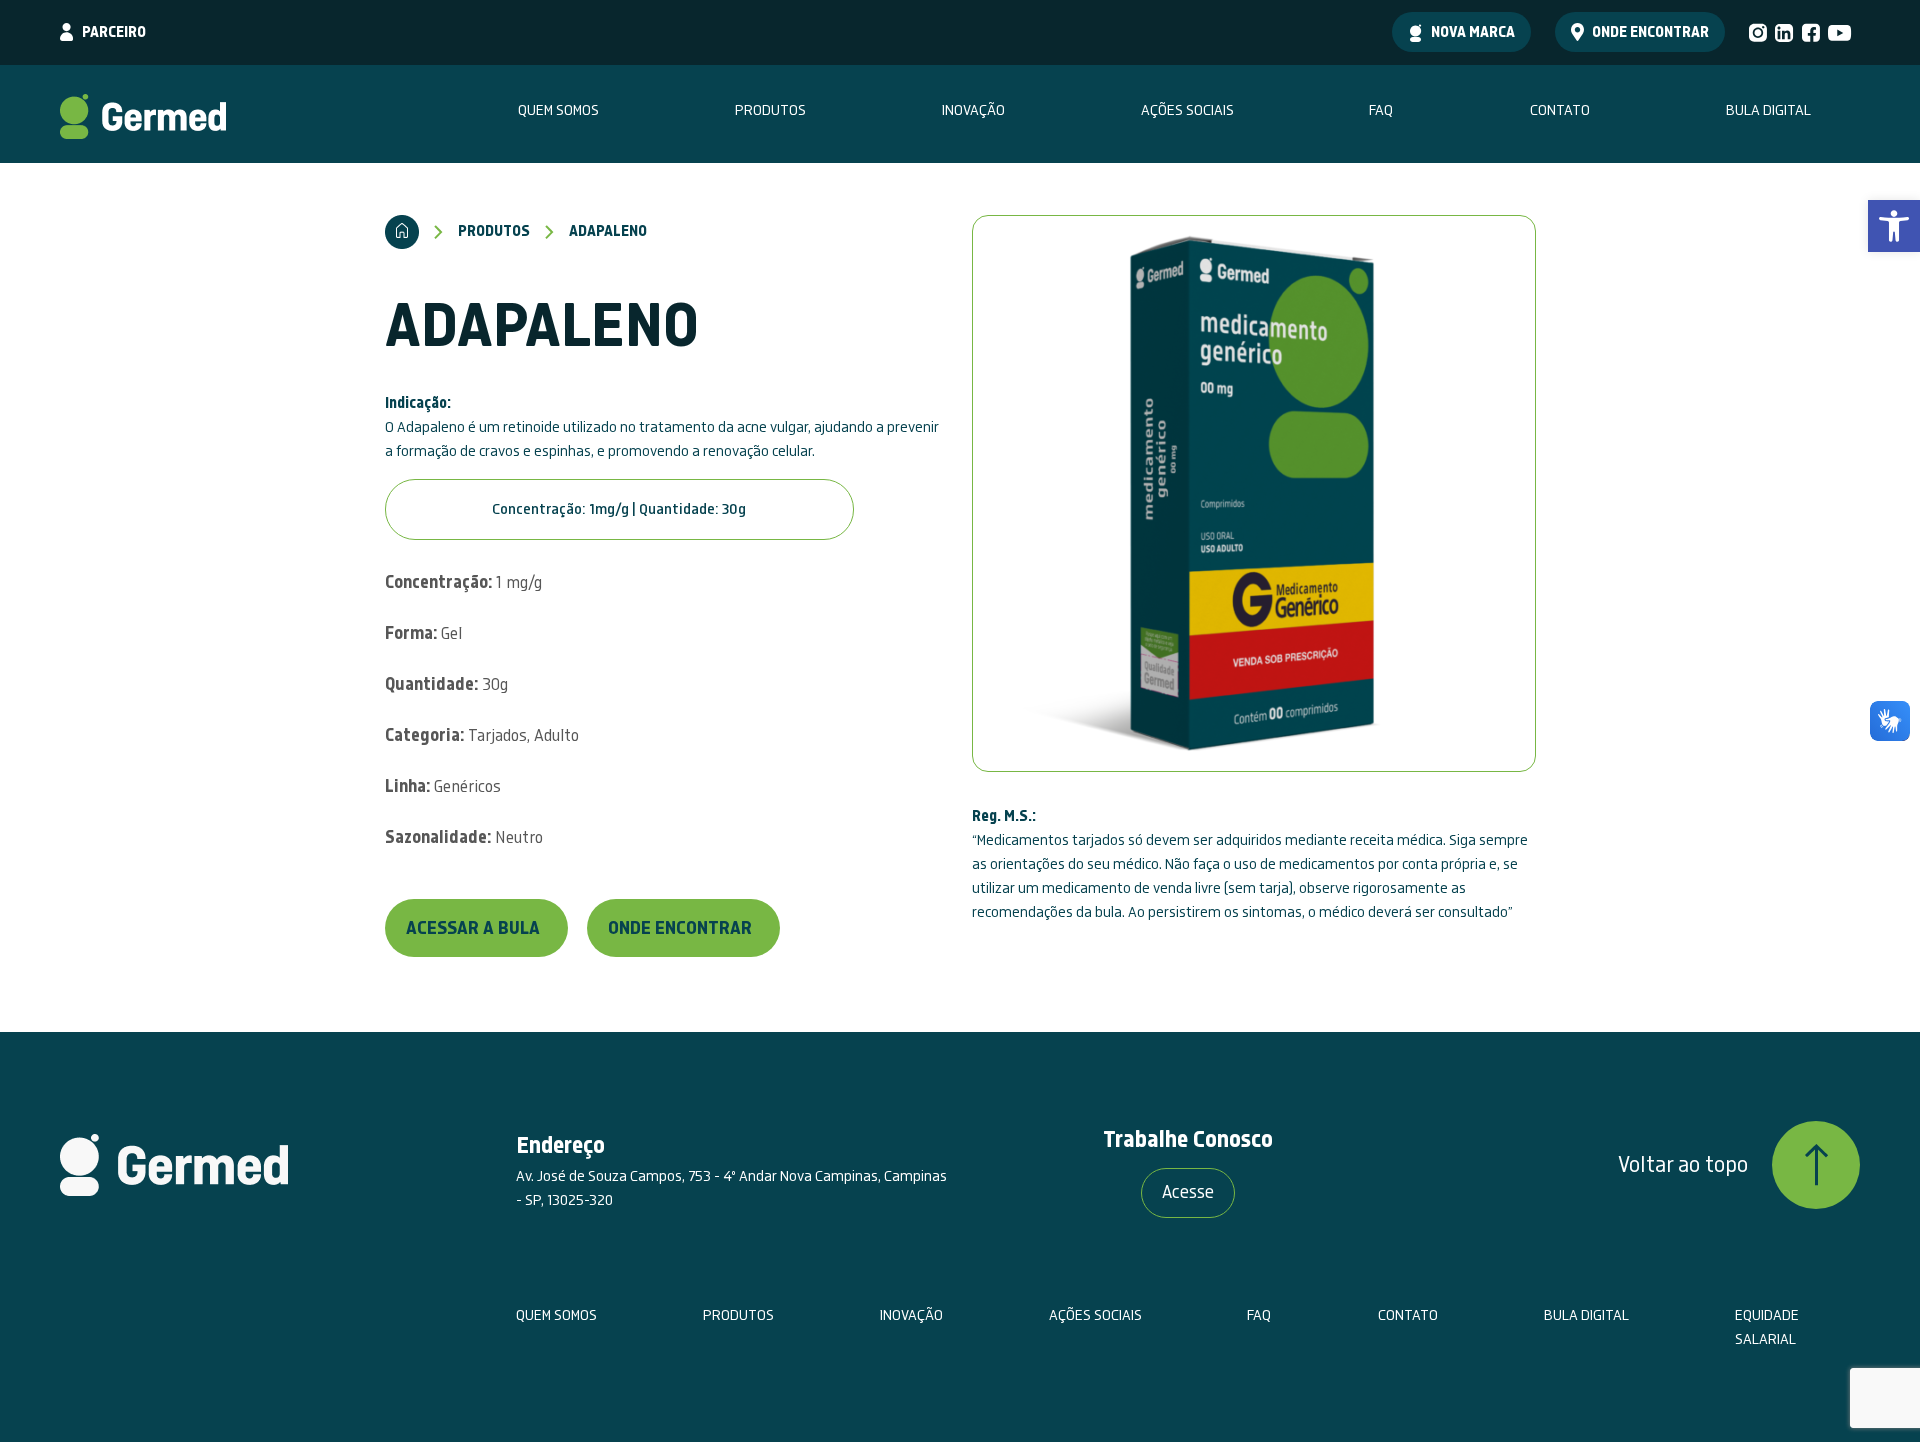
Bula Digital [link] (1768, 110)
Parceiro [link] (114, 32)
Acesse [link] (1188, 1192)
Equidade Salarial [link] (1767, 1327)
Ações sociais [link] (1187, 110)
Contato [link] (1560, 110)
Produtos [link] (770, 110)
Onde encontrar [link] (1650, 32)
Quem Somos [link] (558, 110)
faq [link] (1381, 110)
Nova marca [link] (1473, 32)
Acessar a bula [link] (473, 928)
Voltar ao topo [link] (1683, 1165)
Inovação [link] (973, 110)
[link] (1894, 226)
